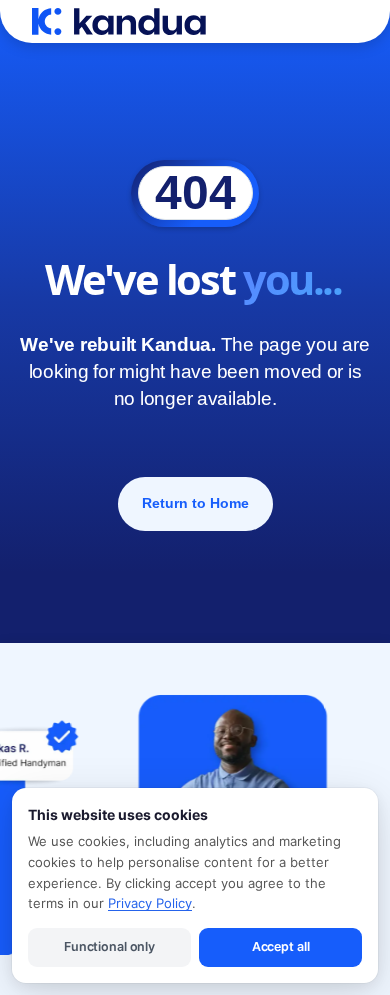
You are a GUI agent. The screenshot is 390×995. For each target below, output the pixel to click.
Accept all (281, 946)
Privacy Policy (150, 903)
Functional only (109, 946)
